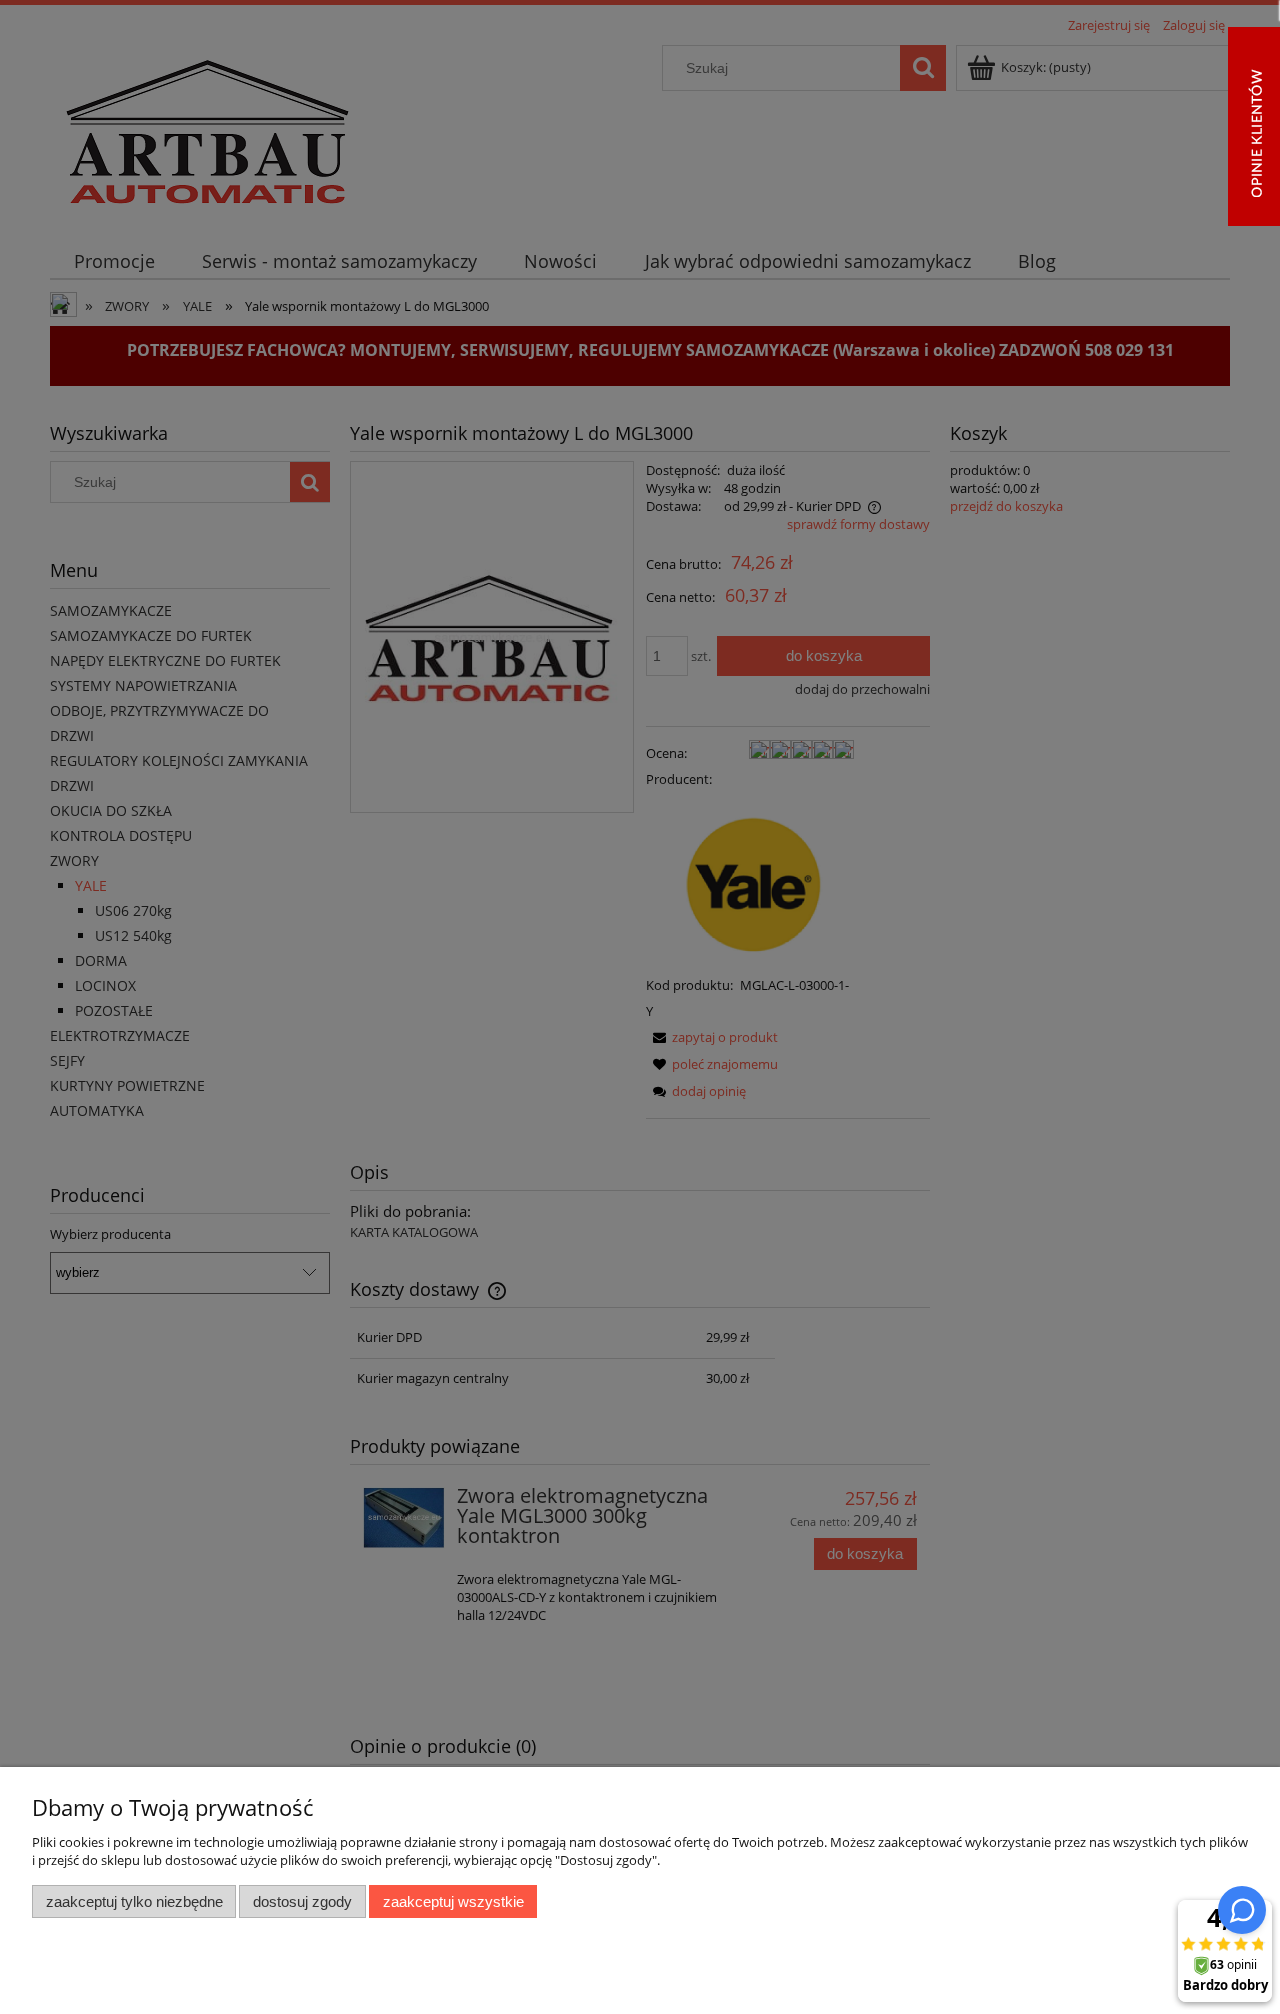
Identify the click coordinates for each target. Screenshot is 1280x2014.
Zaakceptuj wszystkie (453, 1901)
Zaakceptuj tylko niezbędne (134, 1901)
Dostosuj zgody (302, 1901)
